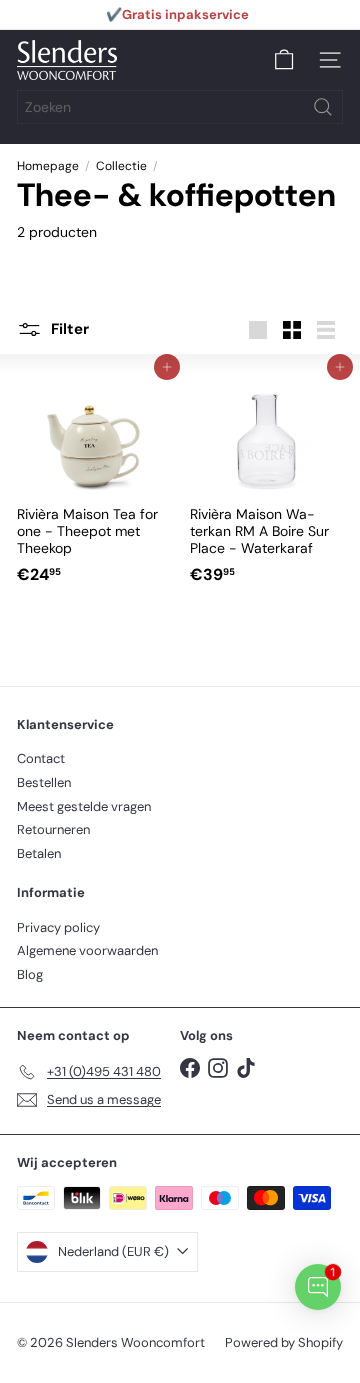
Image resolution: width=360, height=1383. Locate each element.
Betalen (39, 853)
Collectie (121, 166)
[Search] (323, 107)
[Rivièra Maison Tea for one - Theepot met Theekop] (93, 480)
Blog (30, 974)
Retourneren (53, 829)
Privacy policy (58, 927)
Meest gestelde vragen (84, 806)
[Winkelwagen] (284, 60)
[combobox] (180, 107)
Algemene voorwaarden (87, 950)
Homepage (48, 166)
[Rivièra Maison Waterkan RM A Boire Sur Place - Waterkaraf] (266, 480)
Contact (41, 758)
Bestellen (44, 782)
